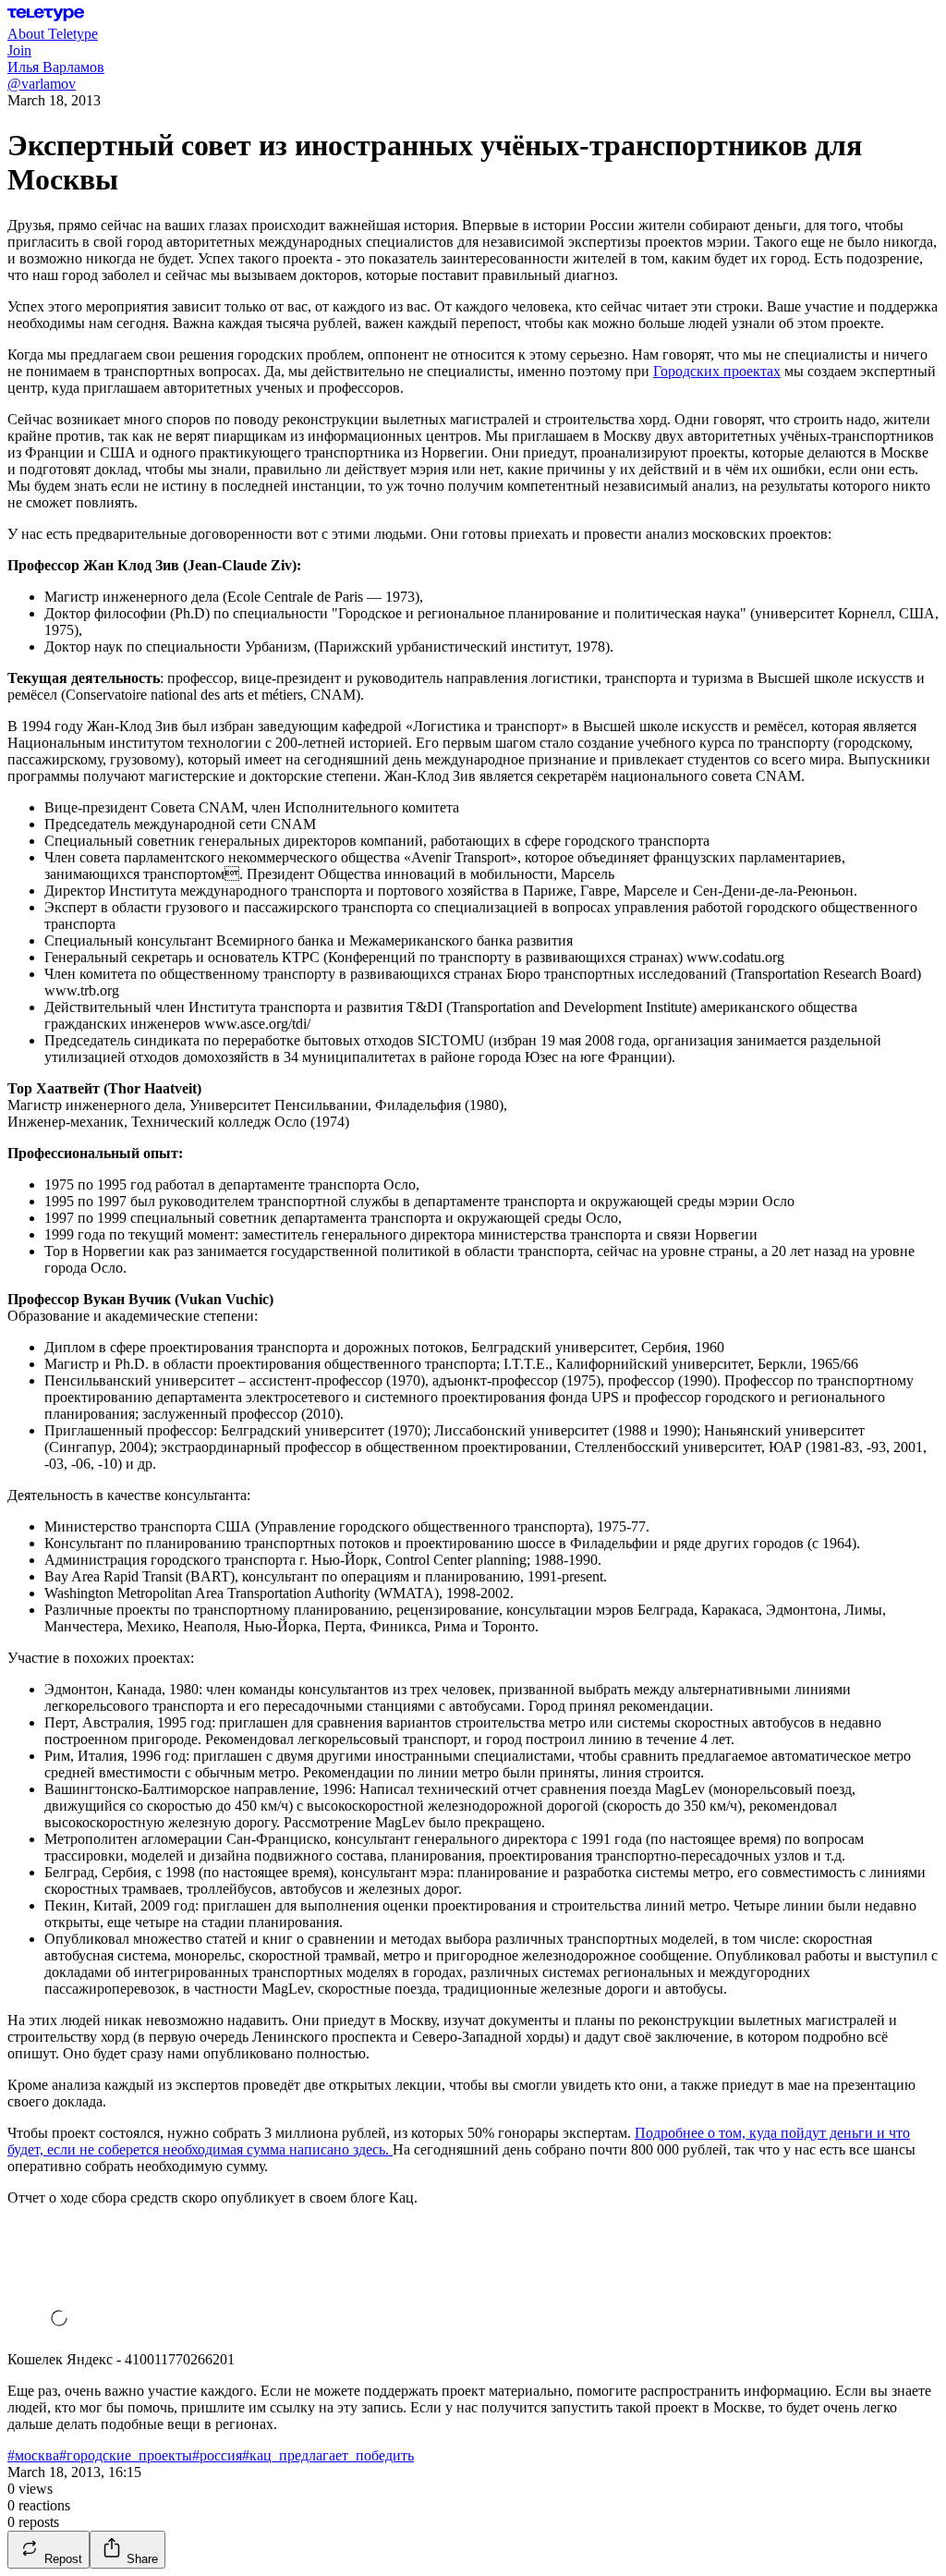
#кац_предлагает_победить (328, 2455)
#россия (217, 2455)
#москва (33, 2455)
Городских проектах (717, 371)
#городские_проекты (126, 2455)
